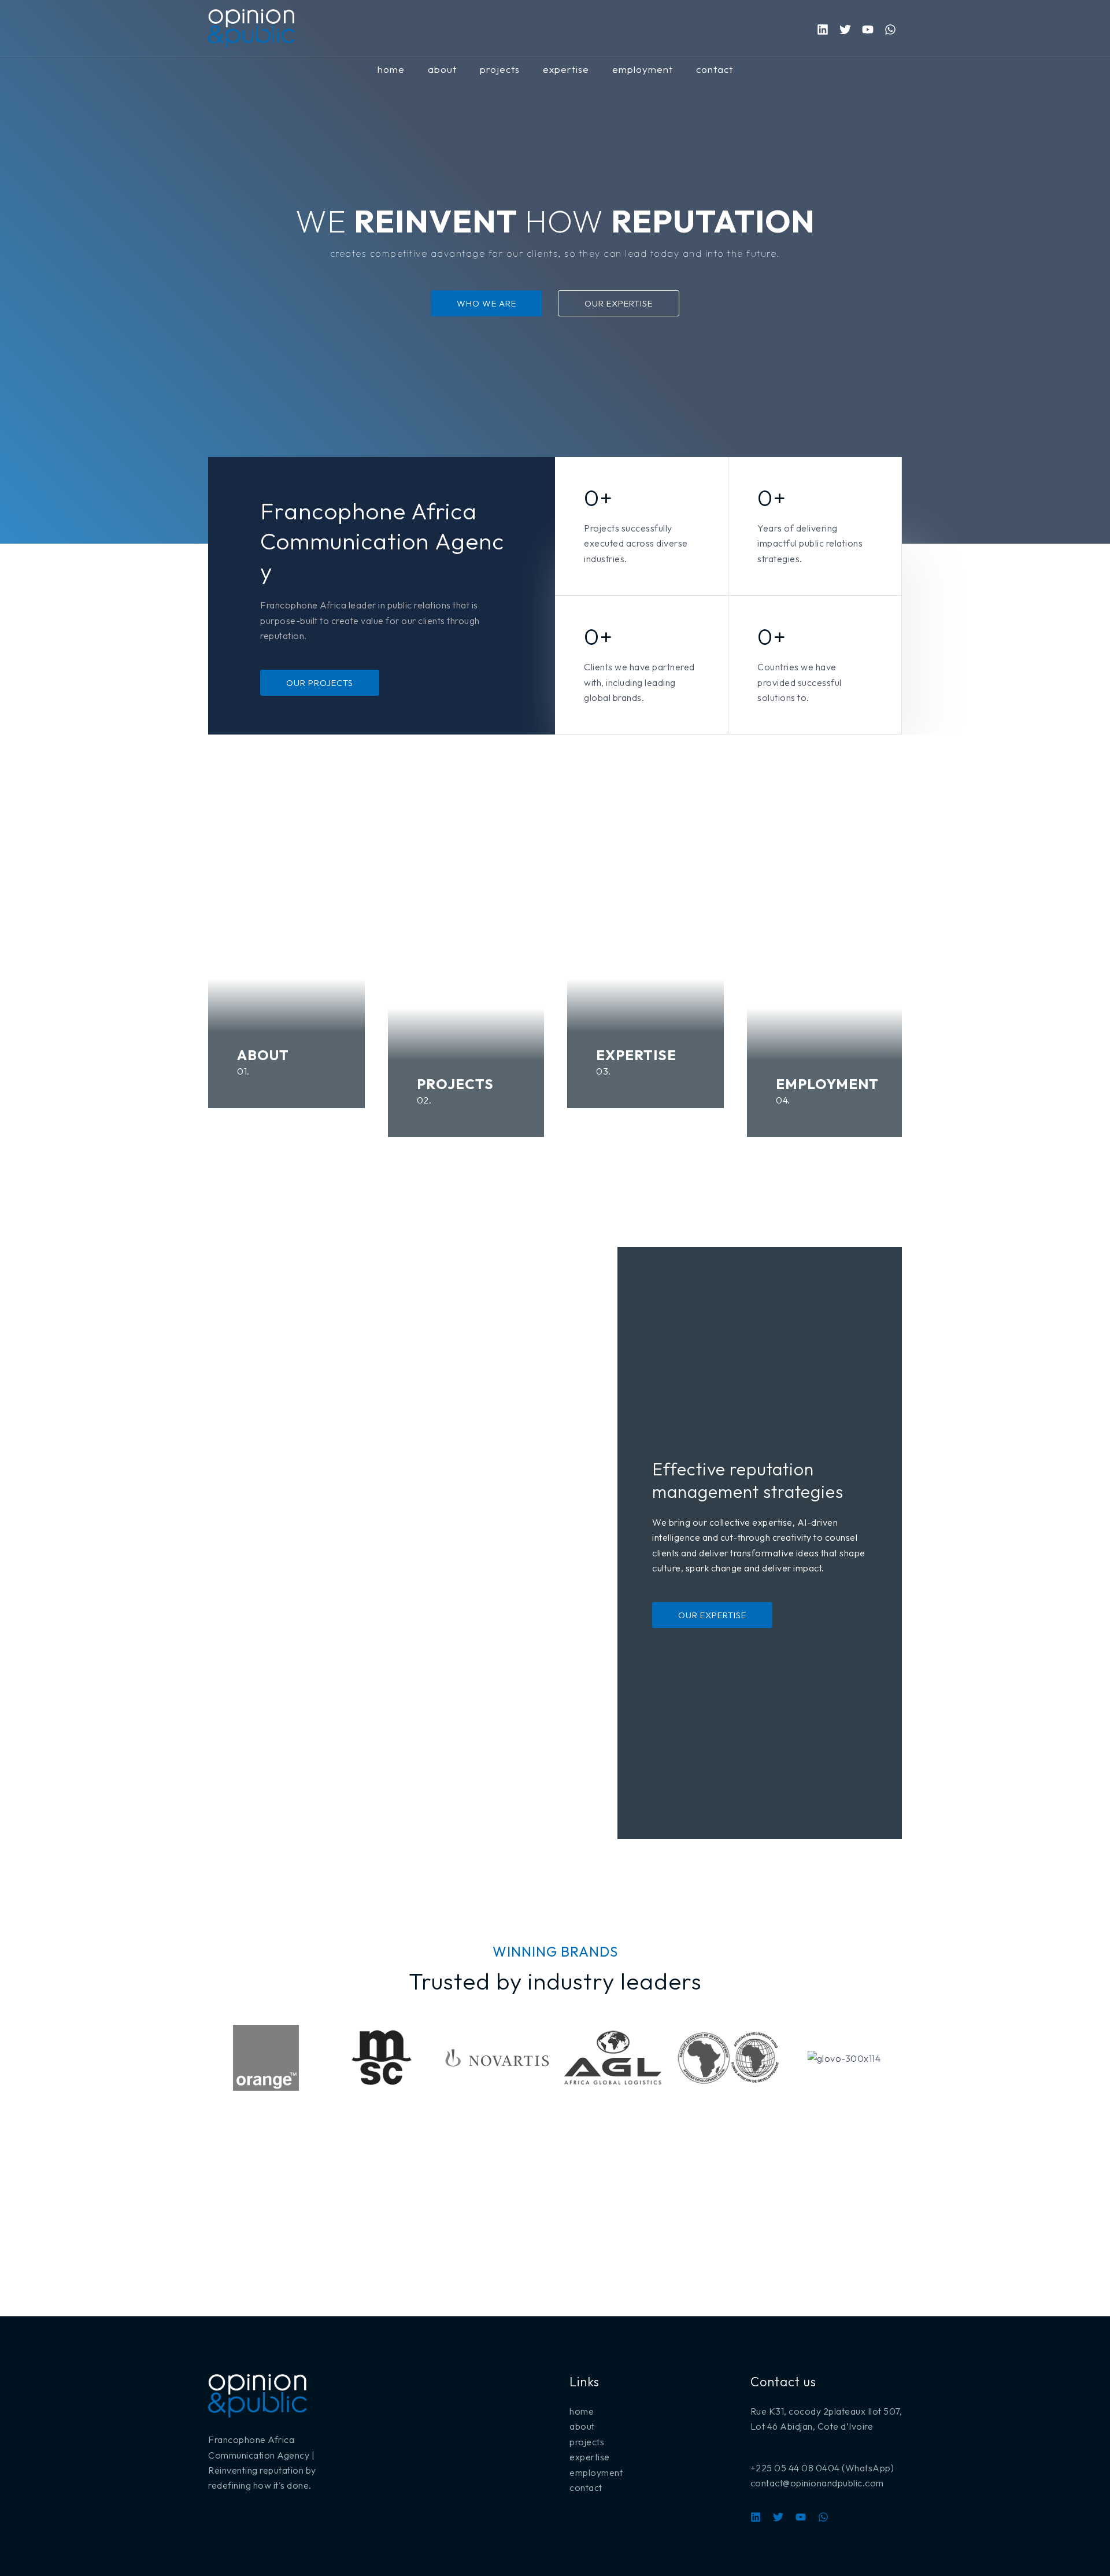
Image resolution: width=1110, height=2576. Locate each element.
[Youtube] (868, 29)
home (391, 69)
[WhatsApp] (890, 29)
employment (643, 69)
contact (715, 69)
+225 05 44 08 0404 (795, 2468)
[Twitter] (845, 29)
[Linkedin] (823, 29)
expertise (566, 69)
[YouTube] (801, 2517)
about (442, 69)
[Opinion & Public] (251, 27)
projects (500, 69)
